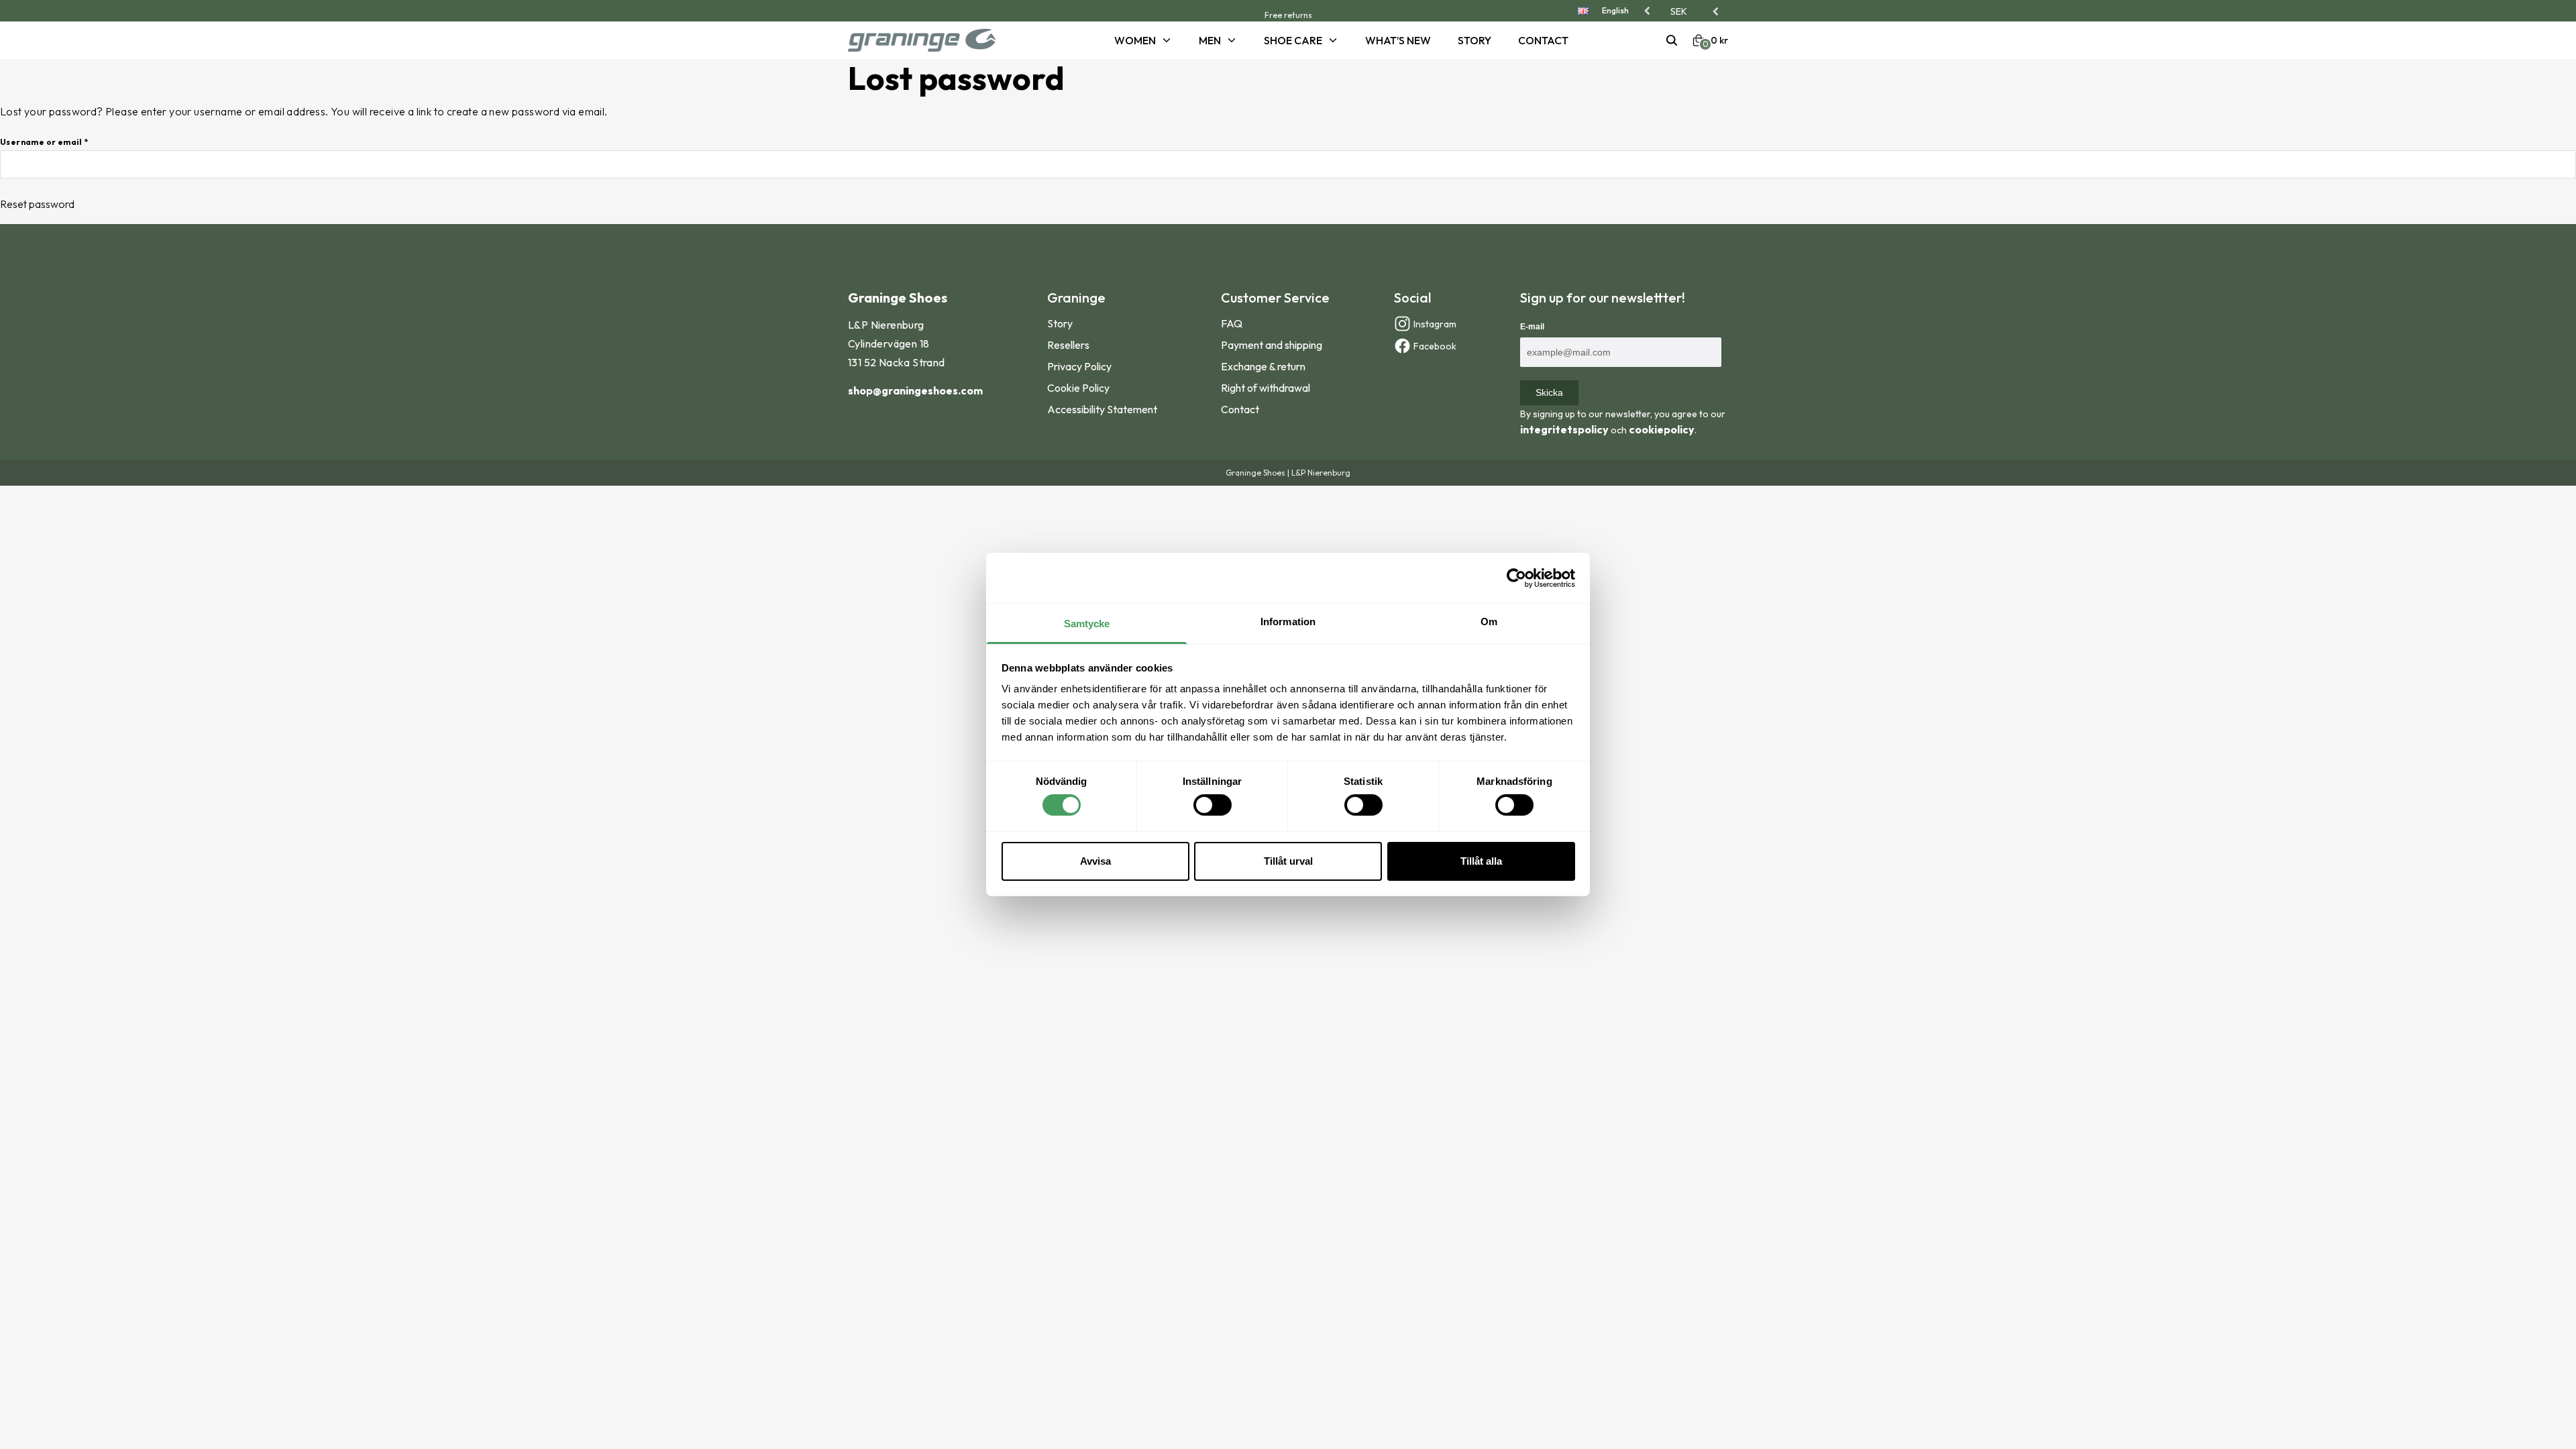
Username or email (44, 142)
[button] (1696, 11)
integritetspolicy (1564, 429)
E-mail (1532, 327)
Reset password (37, 204)
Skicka (1549, 392)
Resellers (1068, 345)
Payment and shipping (1272, 345)
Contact (1543, 40)
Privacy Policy (1079, 366)
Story (1474, 40)
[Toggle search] (1672, 40)
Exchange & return (1263, 366)
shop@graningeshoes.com (915, 390)
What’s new (1398, 40)
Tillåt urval (1288, 861)
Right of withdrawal (1266, 388)
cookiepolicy (1662, 429)
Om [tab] (1489, 622)
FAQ (1232, 323)
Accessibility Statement (1102, 409)
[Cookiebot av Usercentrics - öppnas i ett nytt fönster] (1516, 578)
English (1615, 10)
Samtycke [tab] (1087, 624)
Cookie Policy (1078, 388)
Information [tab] (1288, 622)
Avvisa (1095, 861)
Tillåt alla (1481, 861)
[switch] (1213, 805)
